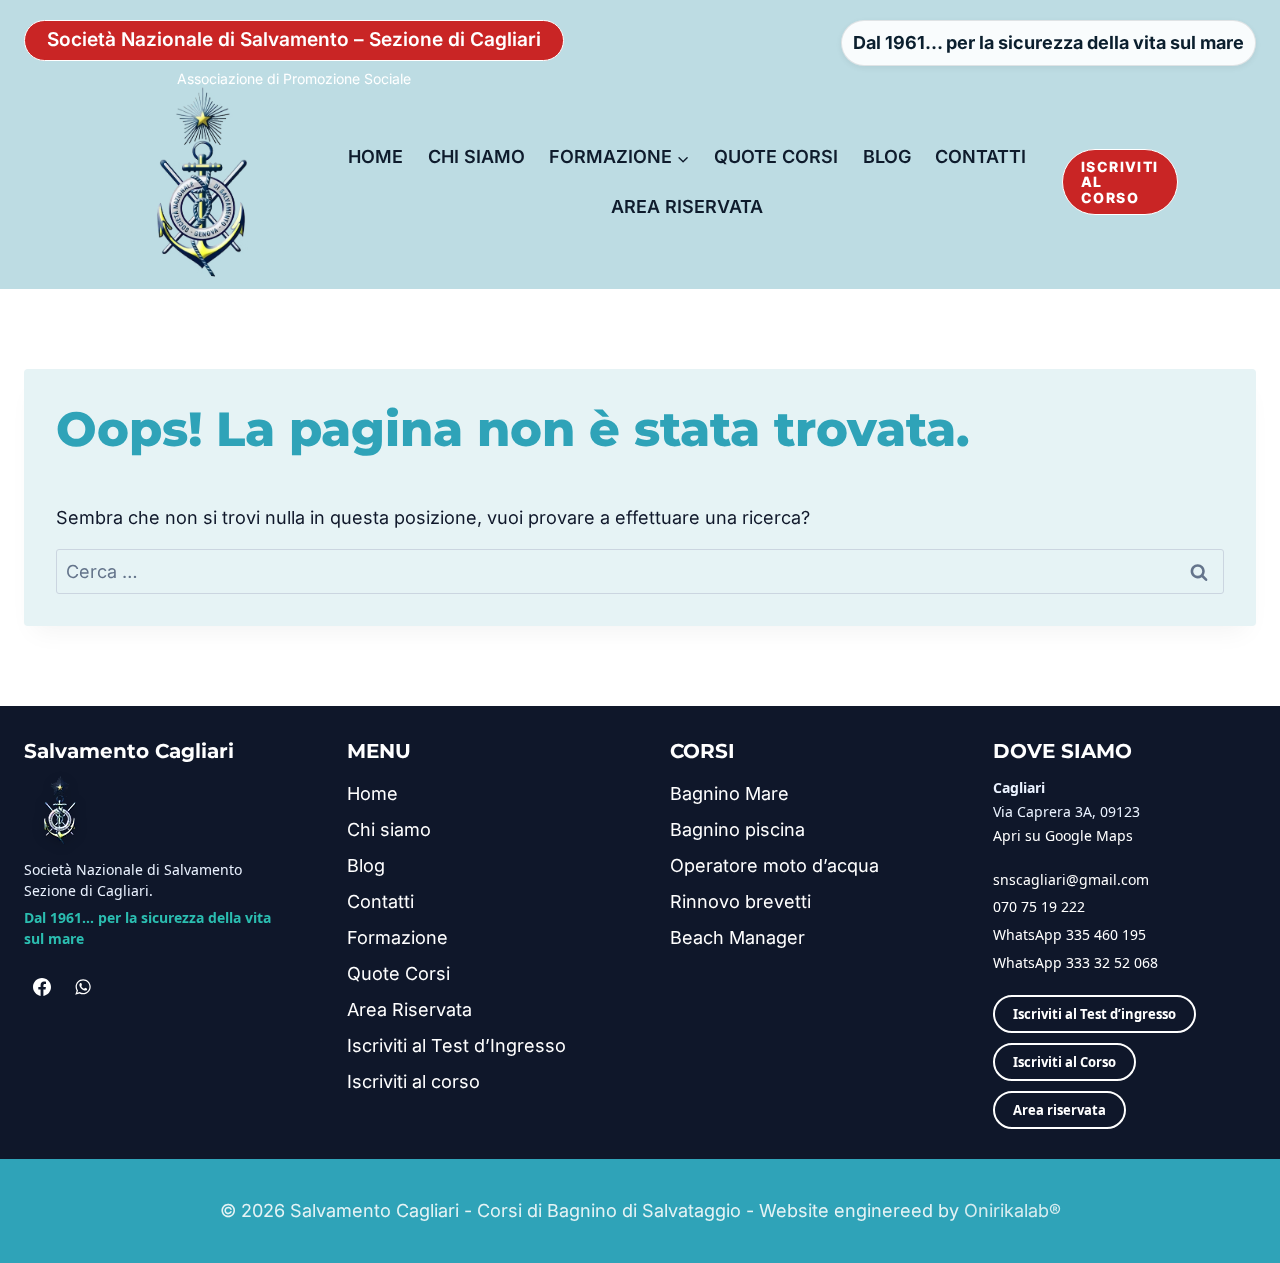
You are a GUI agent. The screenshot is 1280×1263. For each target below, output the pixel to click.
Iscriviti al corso (413, 1081)
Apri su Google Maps (1063, 835)
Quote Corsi (398, 973)
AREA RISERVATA (687, 206)
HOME (375, 156)
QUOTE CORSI (776, 156)
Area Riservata (409, 1009)
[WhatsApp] (83, 987)
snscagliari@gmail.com (1071, 879)
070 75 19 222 (1039, 906)
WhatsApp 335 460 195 (1069, 934)
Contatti (380, 901)
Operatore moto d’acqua (774, 865)
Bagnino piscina (737, 829)
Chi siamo (389, 829)
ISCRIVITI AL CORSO (1120, 182)
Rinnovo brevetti (740, 901)
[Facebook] (42, 987)
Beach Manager (737, 937)
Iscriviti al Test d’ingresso (1094, 1014)
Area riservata (1059, 1110)
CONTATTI (980, 156)
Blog (366, 865)
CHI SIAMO (476, 156)
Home (372, 793)
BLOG (887, 156)
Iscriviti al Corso (1064, 1062)
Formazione (397, 937)
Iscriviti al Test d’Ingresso (456, 1045)
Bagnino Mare (729, 793)
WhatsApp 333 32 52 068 (1075, 962)
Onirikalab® (1012, 1210)
